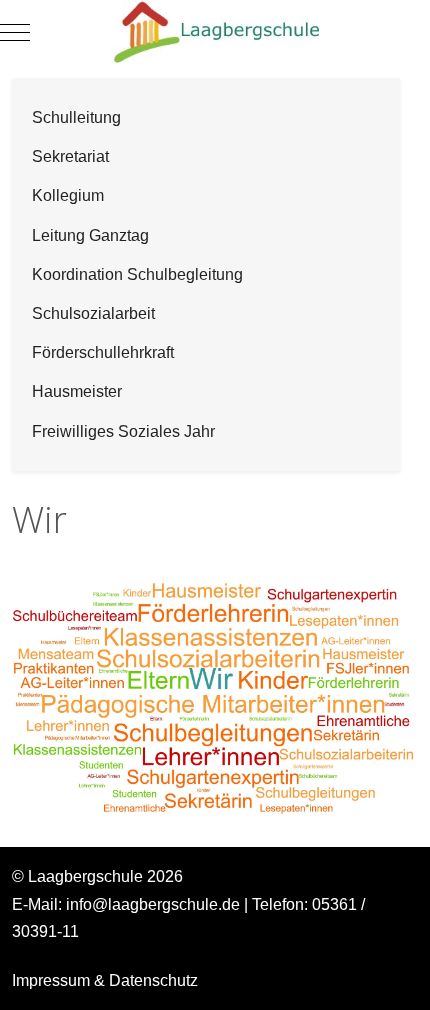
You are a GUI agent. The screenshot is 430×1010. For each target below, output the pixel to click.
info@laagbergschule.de (153, 904)
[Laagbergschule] (215, 32)
